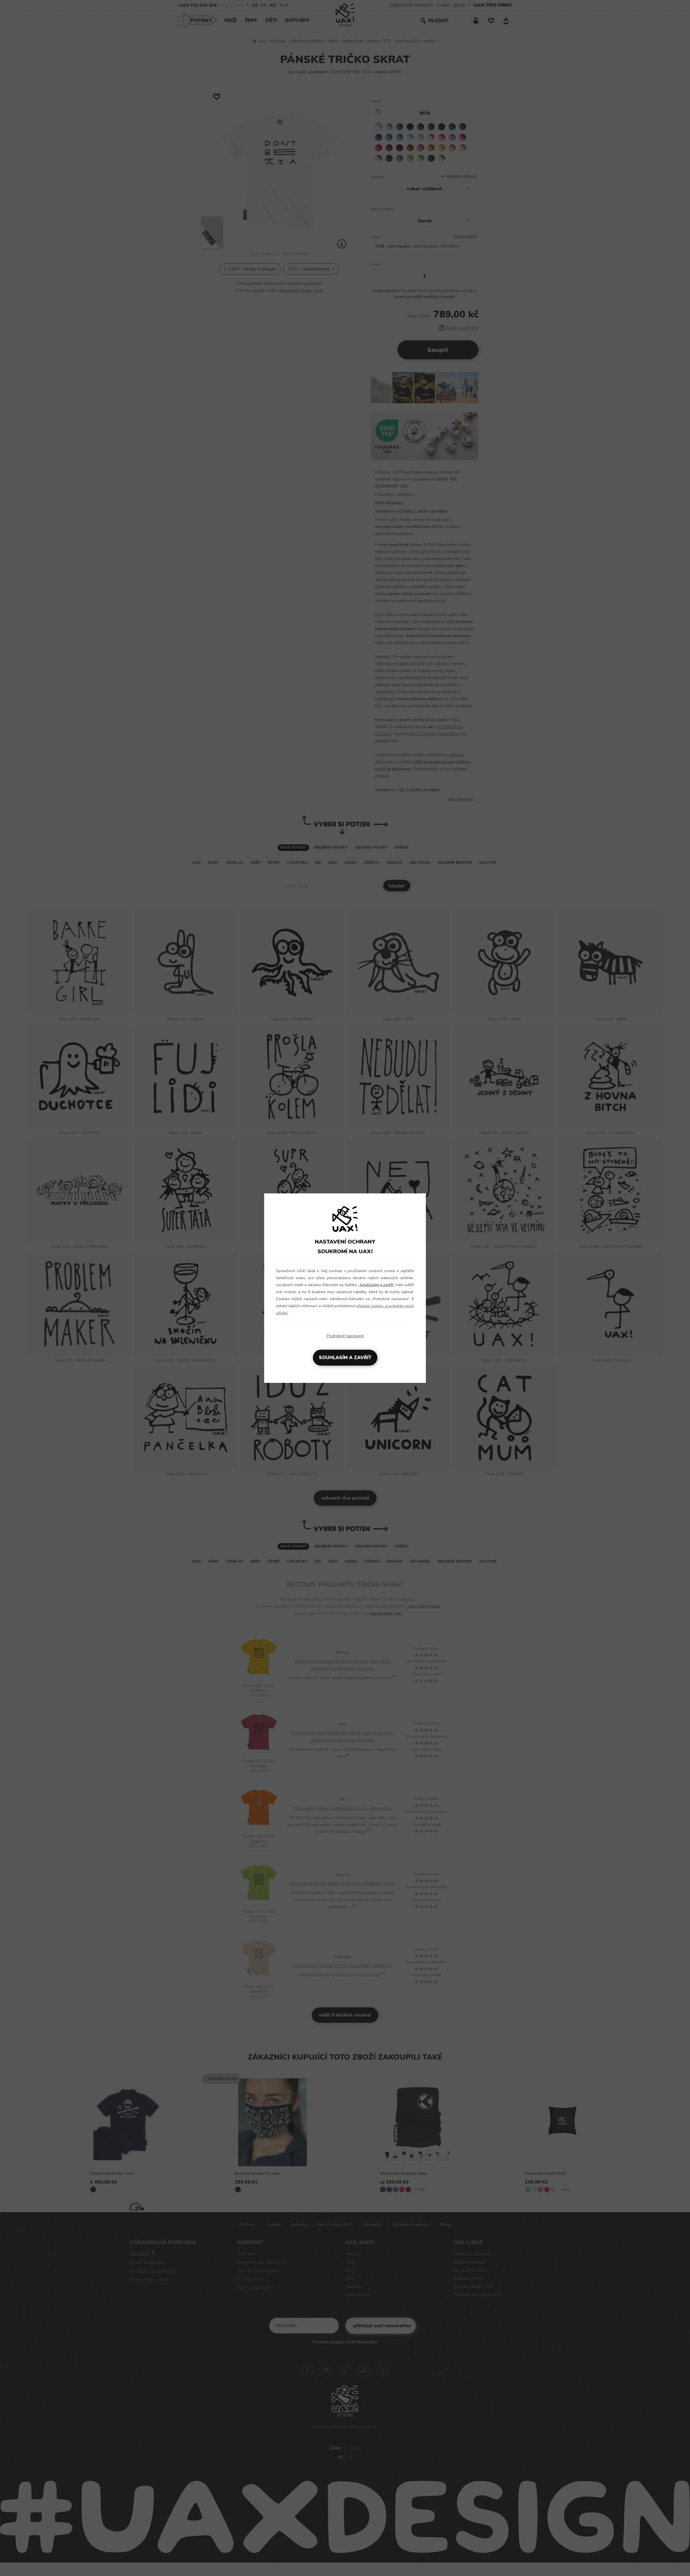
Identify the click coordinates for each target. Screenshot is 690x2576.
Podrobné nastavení (345, 1336)
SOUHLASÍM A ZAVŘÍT (345, 1358)
